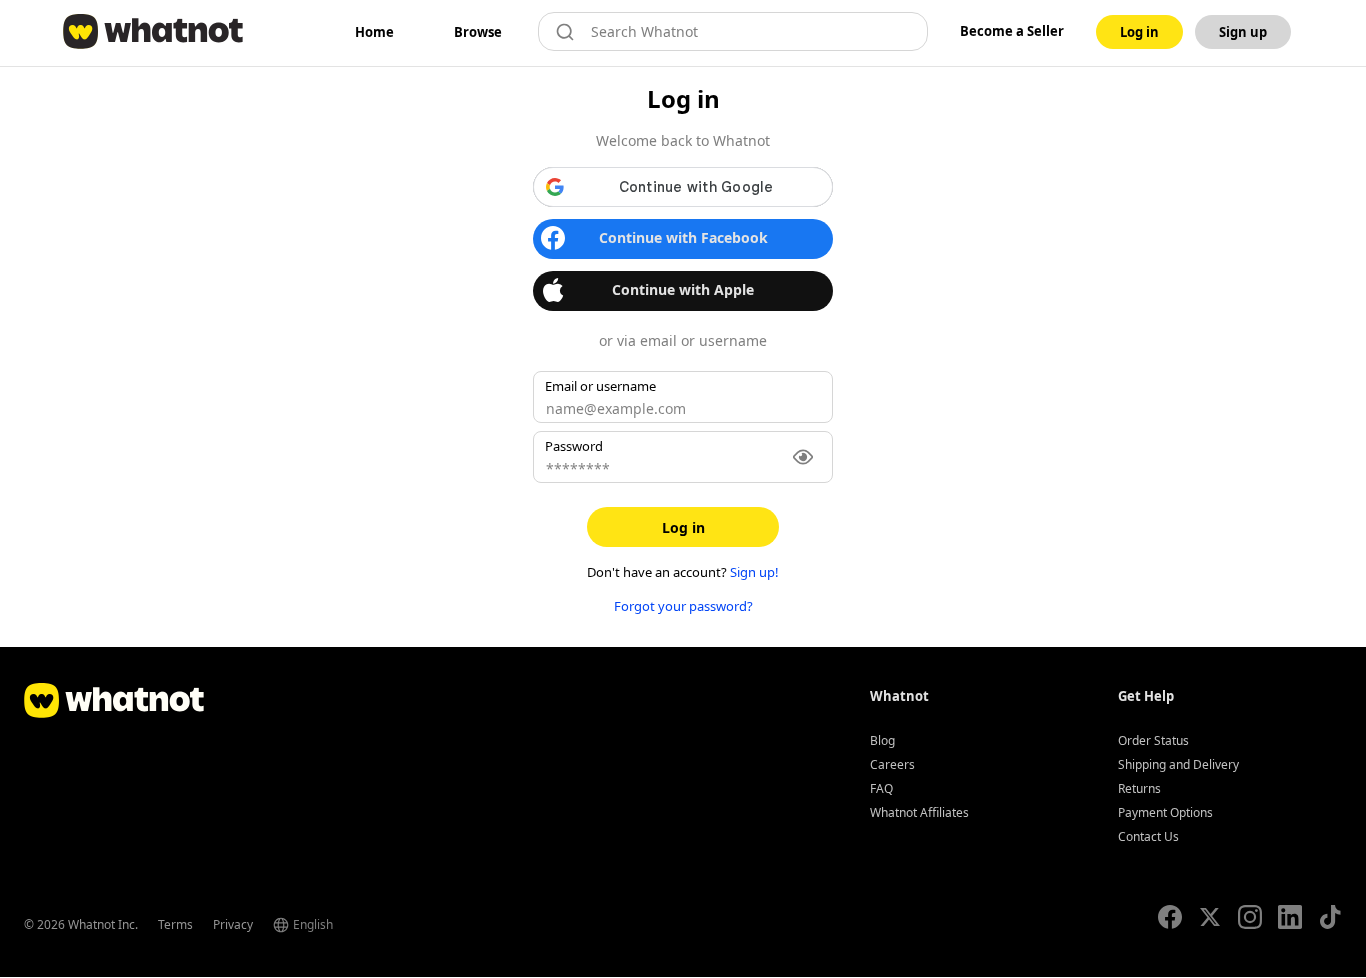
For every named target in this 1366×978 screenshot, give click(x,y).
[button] (683, 187)
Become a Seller (1012, 31)
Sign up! (754, 572)
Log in (683, 527)
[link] (374, 32)
